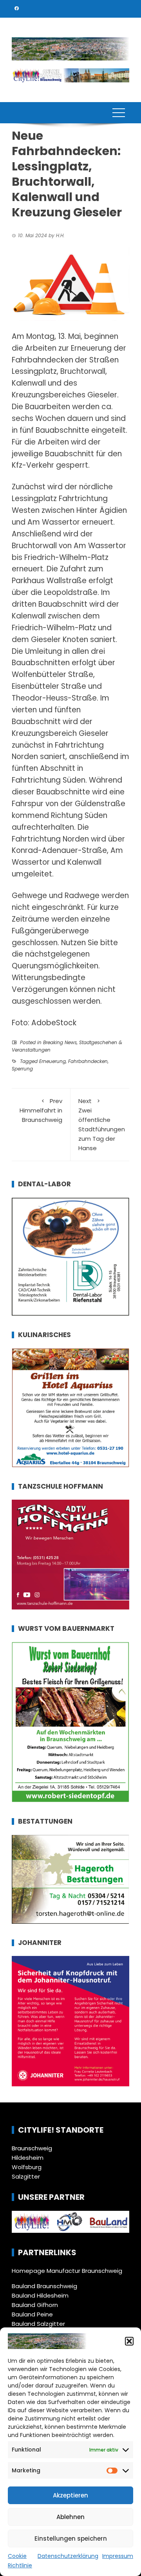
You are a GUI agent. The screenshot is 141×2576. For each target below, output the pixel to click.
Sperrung (22, 1069)
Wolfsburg (27, 2167)
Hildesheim (28, 2158)
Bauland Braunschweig (44, 2286)
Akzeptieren (70, 2495)
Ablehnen (70, 2517)
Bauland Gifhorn (35, 2305)
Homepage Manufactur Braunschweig (67, 2271)
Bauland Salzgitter (38, 2324)
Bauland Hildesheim (40, 2295)
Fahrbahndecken (88, 1061)
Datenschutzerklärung (68, 2556)
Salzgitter (26, 2176)
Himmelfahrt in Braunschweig (41, 1110)
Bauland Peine (32, 2314)
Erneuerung (52, 1061)
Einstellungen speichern (71, 2538)
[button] (129, 2341)
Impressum (118, 2556)
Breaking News (60, 1042)
